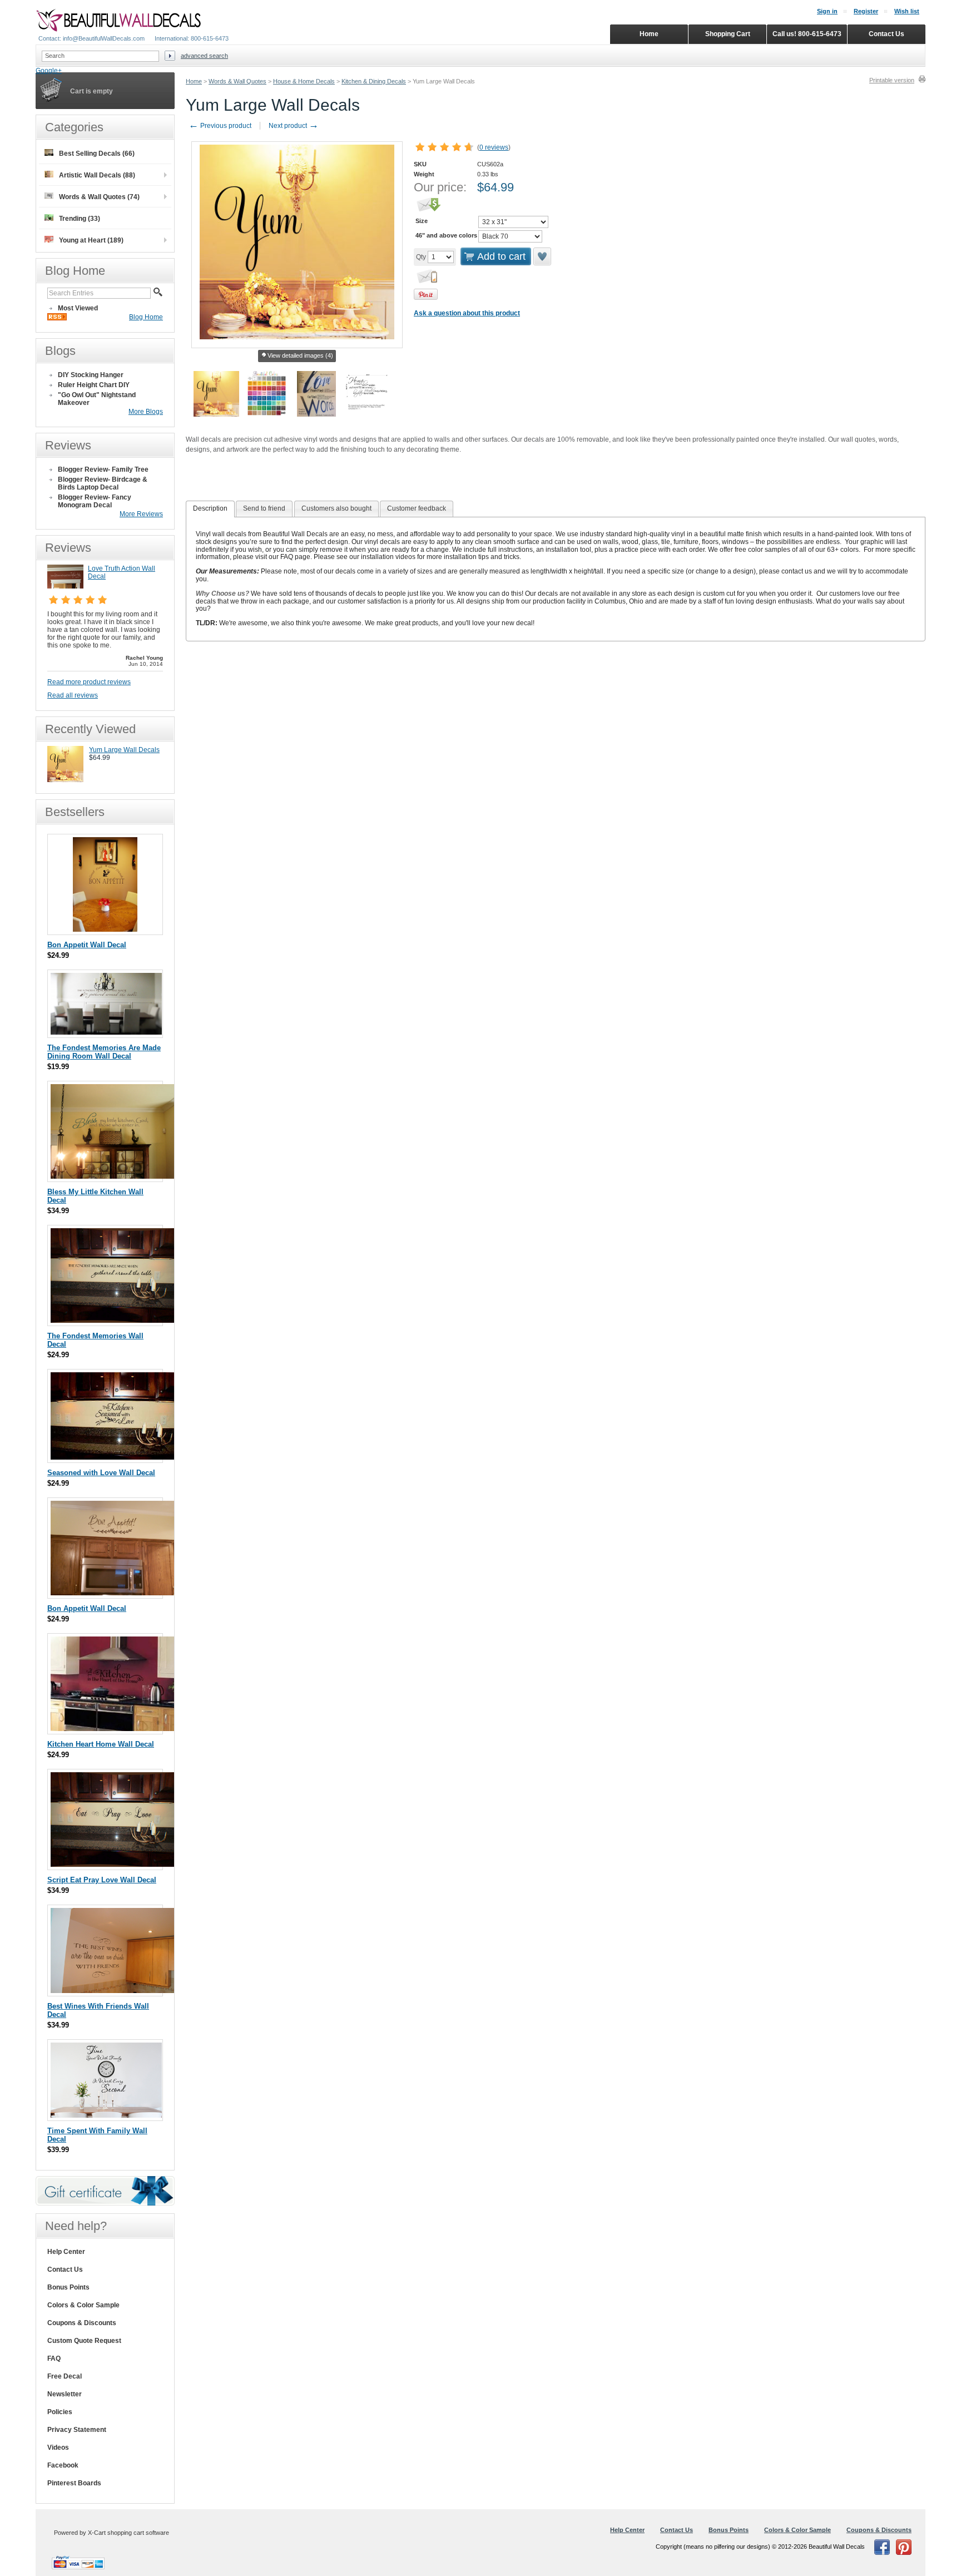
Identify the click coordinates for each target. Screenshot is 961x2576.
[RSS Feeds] (57, 318)
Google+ (49, 71)
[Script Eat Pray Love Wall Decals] (112, 1864)
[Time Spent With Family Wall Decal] (106, 2115)
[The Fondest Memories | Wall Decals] (112, 1320)
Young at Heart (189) (91, 240)
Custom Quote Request (84, 2341)
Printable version (892, 80)
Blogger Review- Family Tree (103, 469)
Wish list (907, 11)
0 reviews (494, 147)
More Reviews (141, 514)
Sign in (827, 11)
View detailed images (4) (300, 355)
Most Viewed (78, 308)
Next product (294, 126)
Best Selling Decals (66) (97, 154)
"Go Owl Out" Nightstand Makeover (97, 399)
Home (194, 81)
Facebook (63, 2465)
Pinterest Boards (74, 2483)
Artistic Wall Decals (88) (97, 175)
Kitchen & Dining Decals (374, 81)
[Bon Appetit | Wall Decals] (105, 929)
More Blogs (146, 412)
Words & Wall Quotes (237, 81)
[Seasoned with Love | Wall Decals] (115, 1457)
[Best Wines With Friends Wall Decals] (115, 1991)
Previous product (220, 126)
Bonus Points (68, 2287)
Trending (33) (80, 219)
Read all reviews (73, 695)
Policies (60, 2412)
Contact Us (65, 2270)
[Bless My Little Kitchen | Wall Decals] (114, 1176)
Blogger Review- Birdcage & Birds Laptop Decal (103, 483)
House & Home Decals (304, 81)
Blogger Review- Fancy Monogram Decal (95, 501)
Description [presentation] (210, 508)
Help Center (66, 2252)
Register (866, 11)
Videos (58, 2448)
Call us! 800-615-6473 (807, 34)
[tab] (210, 509)
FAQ (54, 2359)
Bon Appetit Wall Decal (87, 945)
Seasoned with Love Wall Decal (101, 1473)
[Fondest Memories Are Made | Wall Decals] (106, 1032)
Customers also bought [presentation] (336, 508)
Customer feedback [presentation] (417, 508)
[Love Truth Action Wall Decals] (65, 586)
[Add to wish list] (543, 256)
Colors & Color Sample (83, 2305)
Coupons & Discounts (82, 2323)
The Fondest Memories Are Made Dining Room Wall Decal (104, 1052)
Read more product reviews (89, 682)
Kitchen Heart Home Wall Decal (101, 1744)
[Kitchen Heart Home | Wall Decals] (113, 1729)
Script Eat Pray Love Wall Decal (102, 1880)
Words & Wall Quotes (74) (99, 197)
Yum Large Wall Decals (124, 750)
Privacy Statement (77, 2430)
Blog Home (146, 317)
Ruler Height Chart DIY (94, 385)
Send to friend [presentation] (264, 508)
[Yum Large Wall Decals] (65, 780)
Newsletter (65, 2394)
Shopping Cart (728, 34)
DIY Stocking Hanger (91, 375)
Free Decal (65, 2376)
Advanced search (204, 56)
